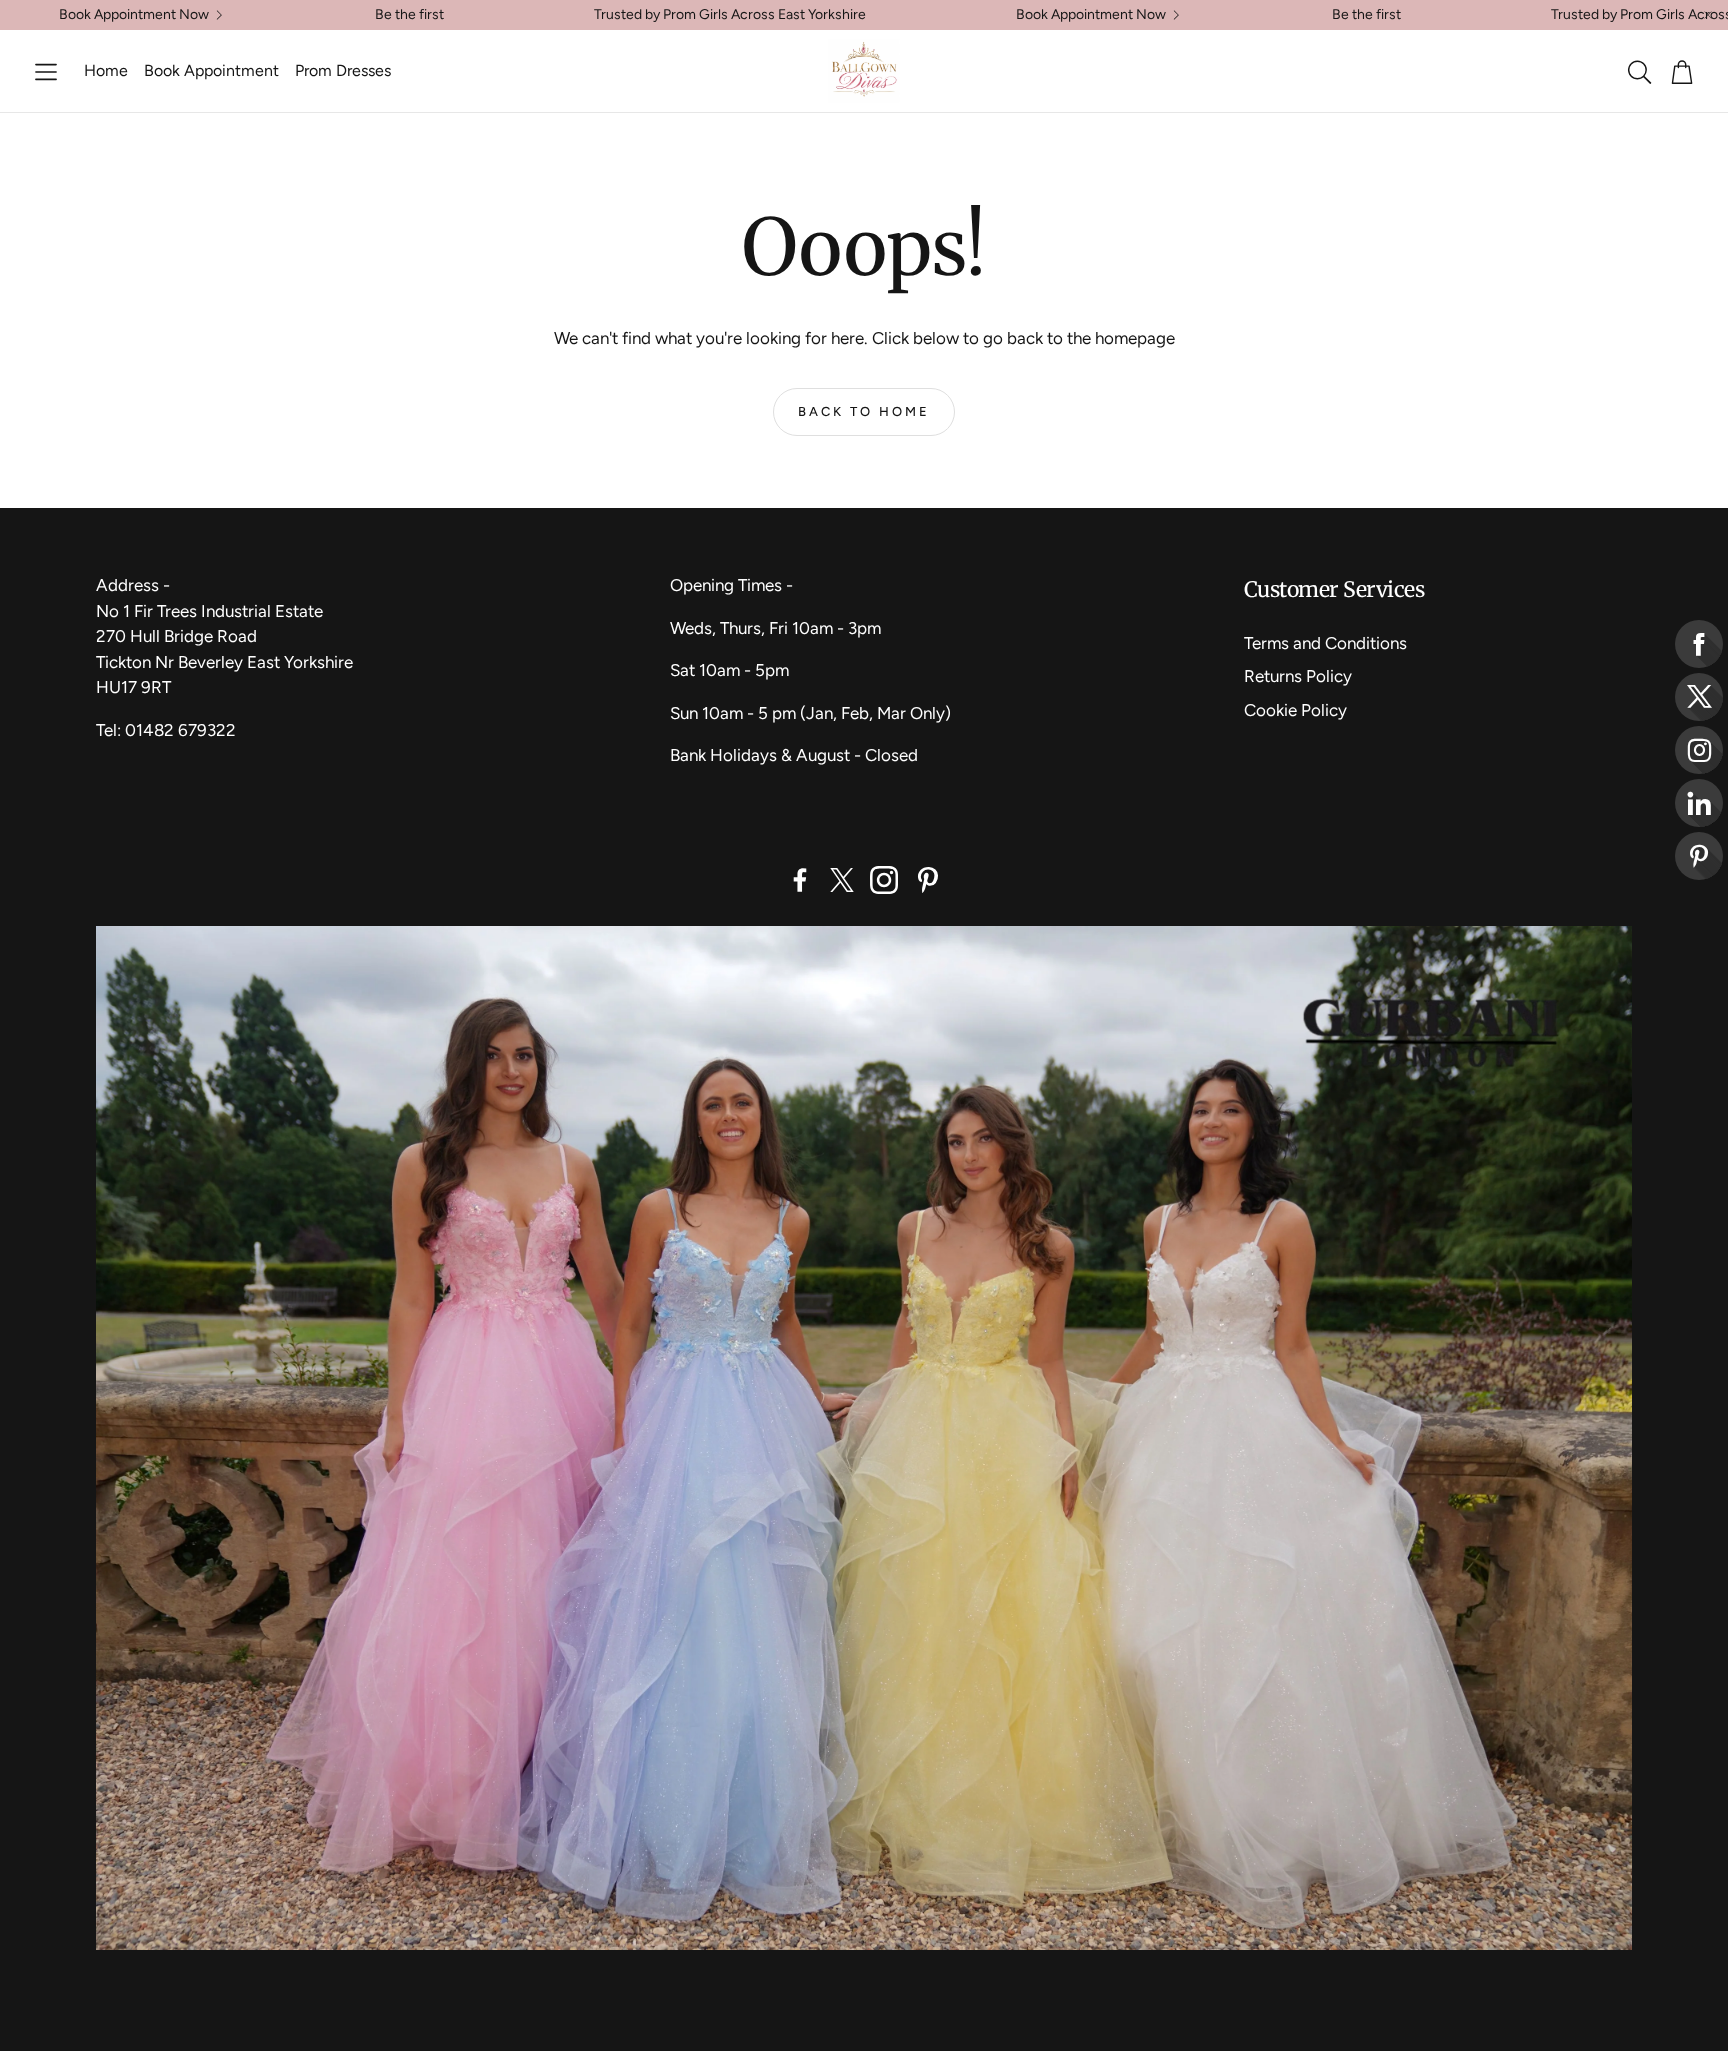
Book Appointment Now (134, 15)
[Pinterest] (928, 880)
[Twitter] (842, 880)
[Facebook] (800, 880)
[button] (46, 72)
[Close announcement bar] (1708, 15)
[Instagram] (884, 880)
